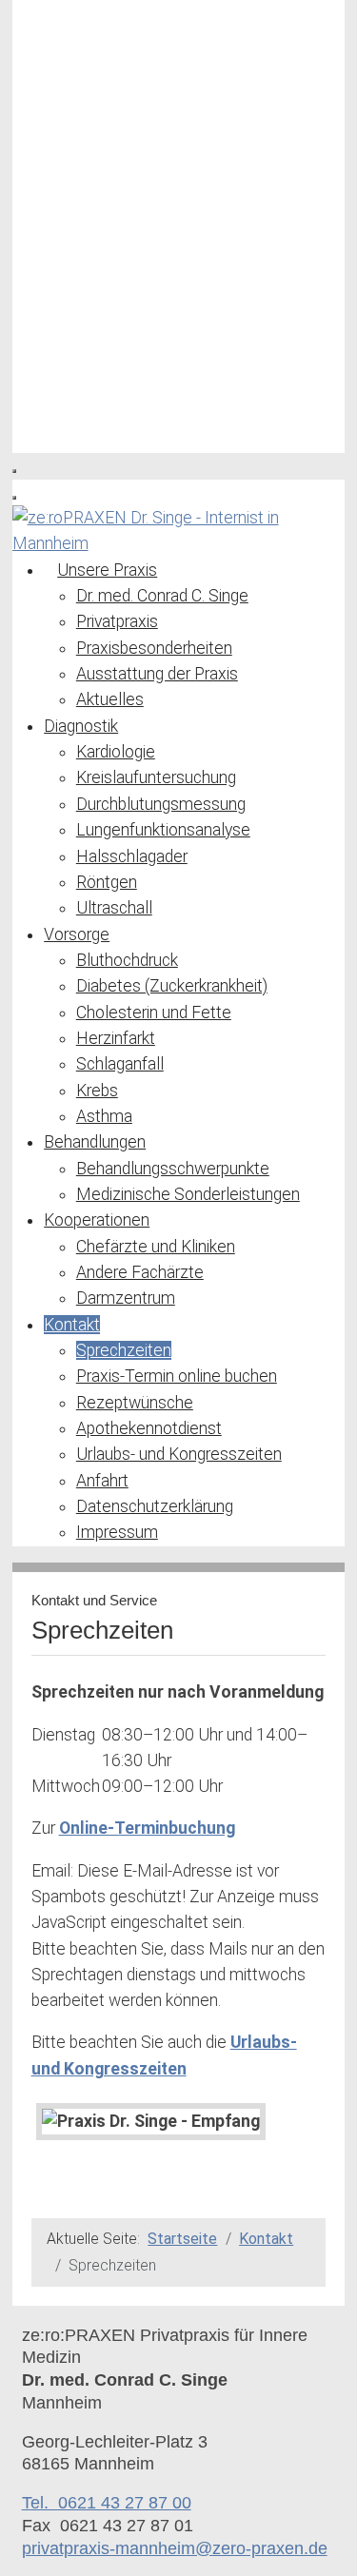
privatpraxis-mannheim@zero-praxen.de (175, 2548)
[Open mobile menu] (14, 471)
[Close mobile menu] (14, 498)
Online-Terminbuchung (147, 1828)
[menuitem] (100, 570)
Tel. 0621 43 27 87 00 (107, 2503)
